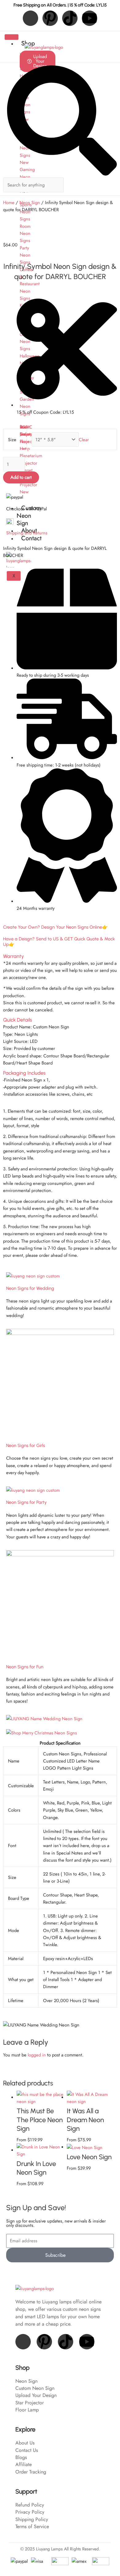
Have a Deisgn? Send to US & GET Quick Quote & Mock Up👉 (59, 942)
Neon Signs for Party (26, 1502)
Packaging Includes (24, 1073)
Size (12, 439)
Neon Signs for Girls (26, 1445)
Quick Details (18, 1020)
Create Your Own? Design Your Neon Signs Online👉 (55, 927)
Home (9, 202)
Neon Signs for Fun (25, 1667)
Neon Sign (30, 202)
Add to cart (21, 477)
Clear (84, 439)
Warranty (14, 956)
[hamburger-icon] (12, 37)
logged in (37, 2055)
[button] (60, 956)
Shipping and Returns (27, 533)
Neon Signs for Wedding (30, 1288)
